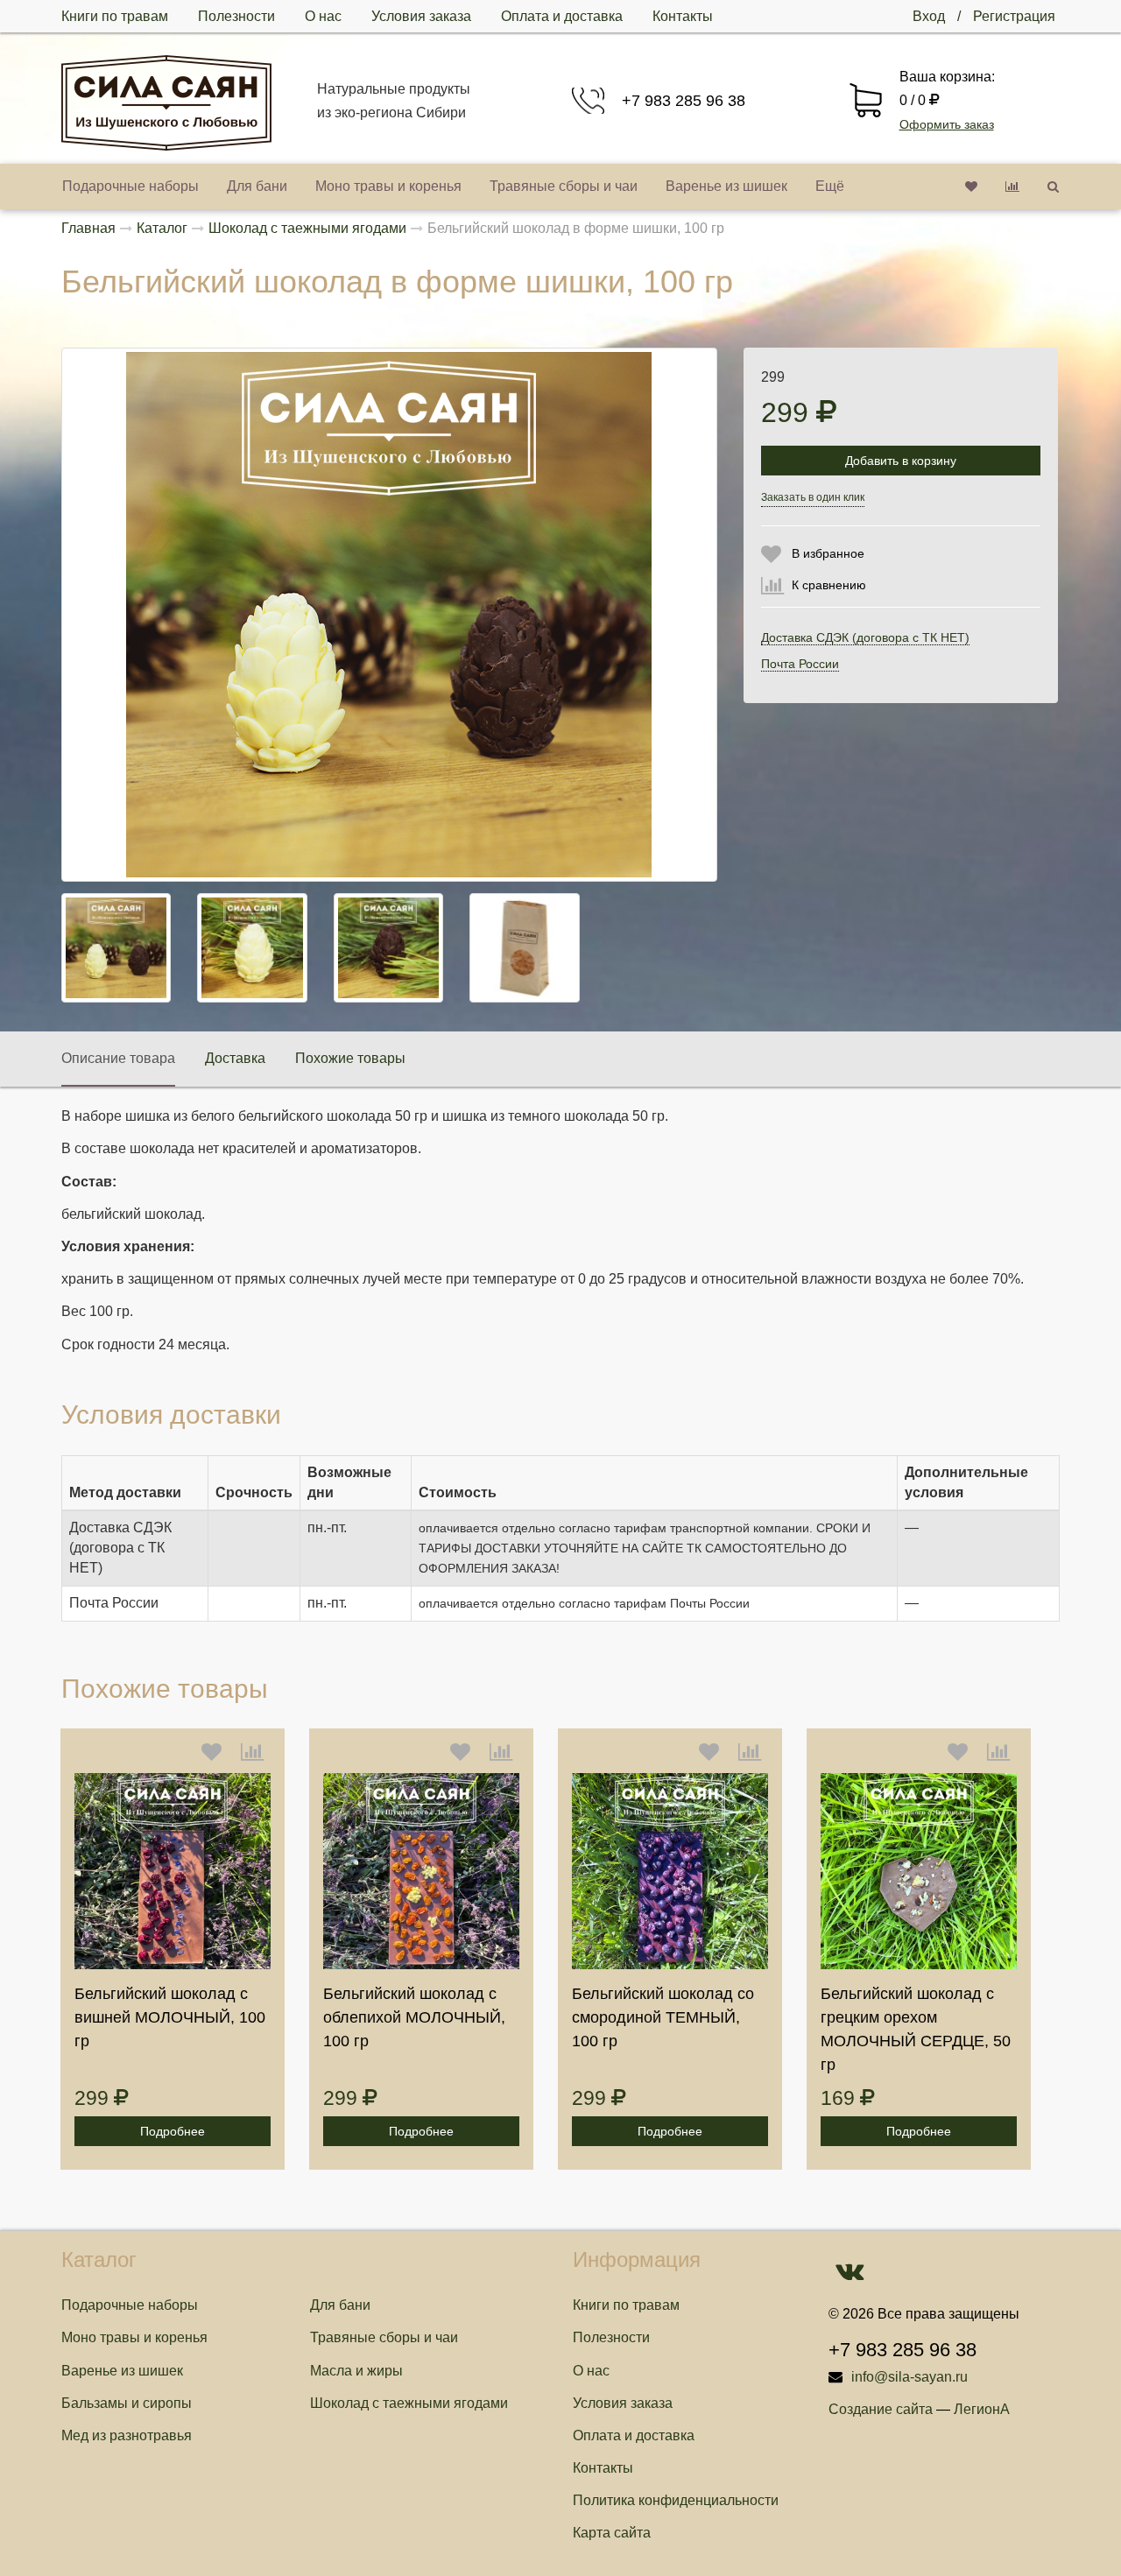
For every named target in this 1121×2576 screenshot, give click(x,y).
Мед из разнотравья (127, 2435)
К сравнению (829, 585)
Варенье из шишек (726, 186)
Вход (929, 16)
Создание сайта (881, 2409)
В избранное (828, 553)
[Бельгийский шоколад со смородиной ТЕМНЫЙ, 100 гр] (670, 1871)
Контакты (683, 16)
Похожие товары (350, 1058)
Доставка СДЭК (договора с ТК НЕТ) (865, 637)
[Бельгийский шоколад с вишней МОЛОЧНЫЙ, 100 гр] (173, 1871)
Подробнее (173, 2131)
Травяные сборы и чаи (564, 186)
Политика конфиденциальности (676, 2500)
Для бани (257, 186)
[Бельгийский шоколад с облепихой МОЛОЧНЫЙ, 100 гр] (421, 1871)
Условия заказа (421, 16)
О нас (323, 16)
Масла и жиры (356, 2371)
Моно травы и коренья (388, 186)
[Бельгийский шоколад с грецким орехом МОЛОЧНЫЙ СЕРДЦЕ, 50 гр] (919, 1871)
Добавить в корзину (901, 461)
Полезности (236, 16)
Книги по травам (115, 16)
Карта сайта (612, 2533)
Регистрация (1014, 16)
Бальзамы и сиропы (127, 2403)
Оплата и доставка (562, 16)
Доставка (235, 1058)
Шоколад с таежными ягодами (409, 2403)
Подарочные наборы (130, 186)
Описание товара (118, 1058)
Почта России (800, 664)
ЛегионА (982, 2409)
